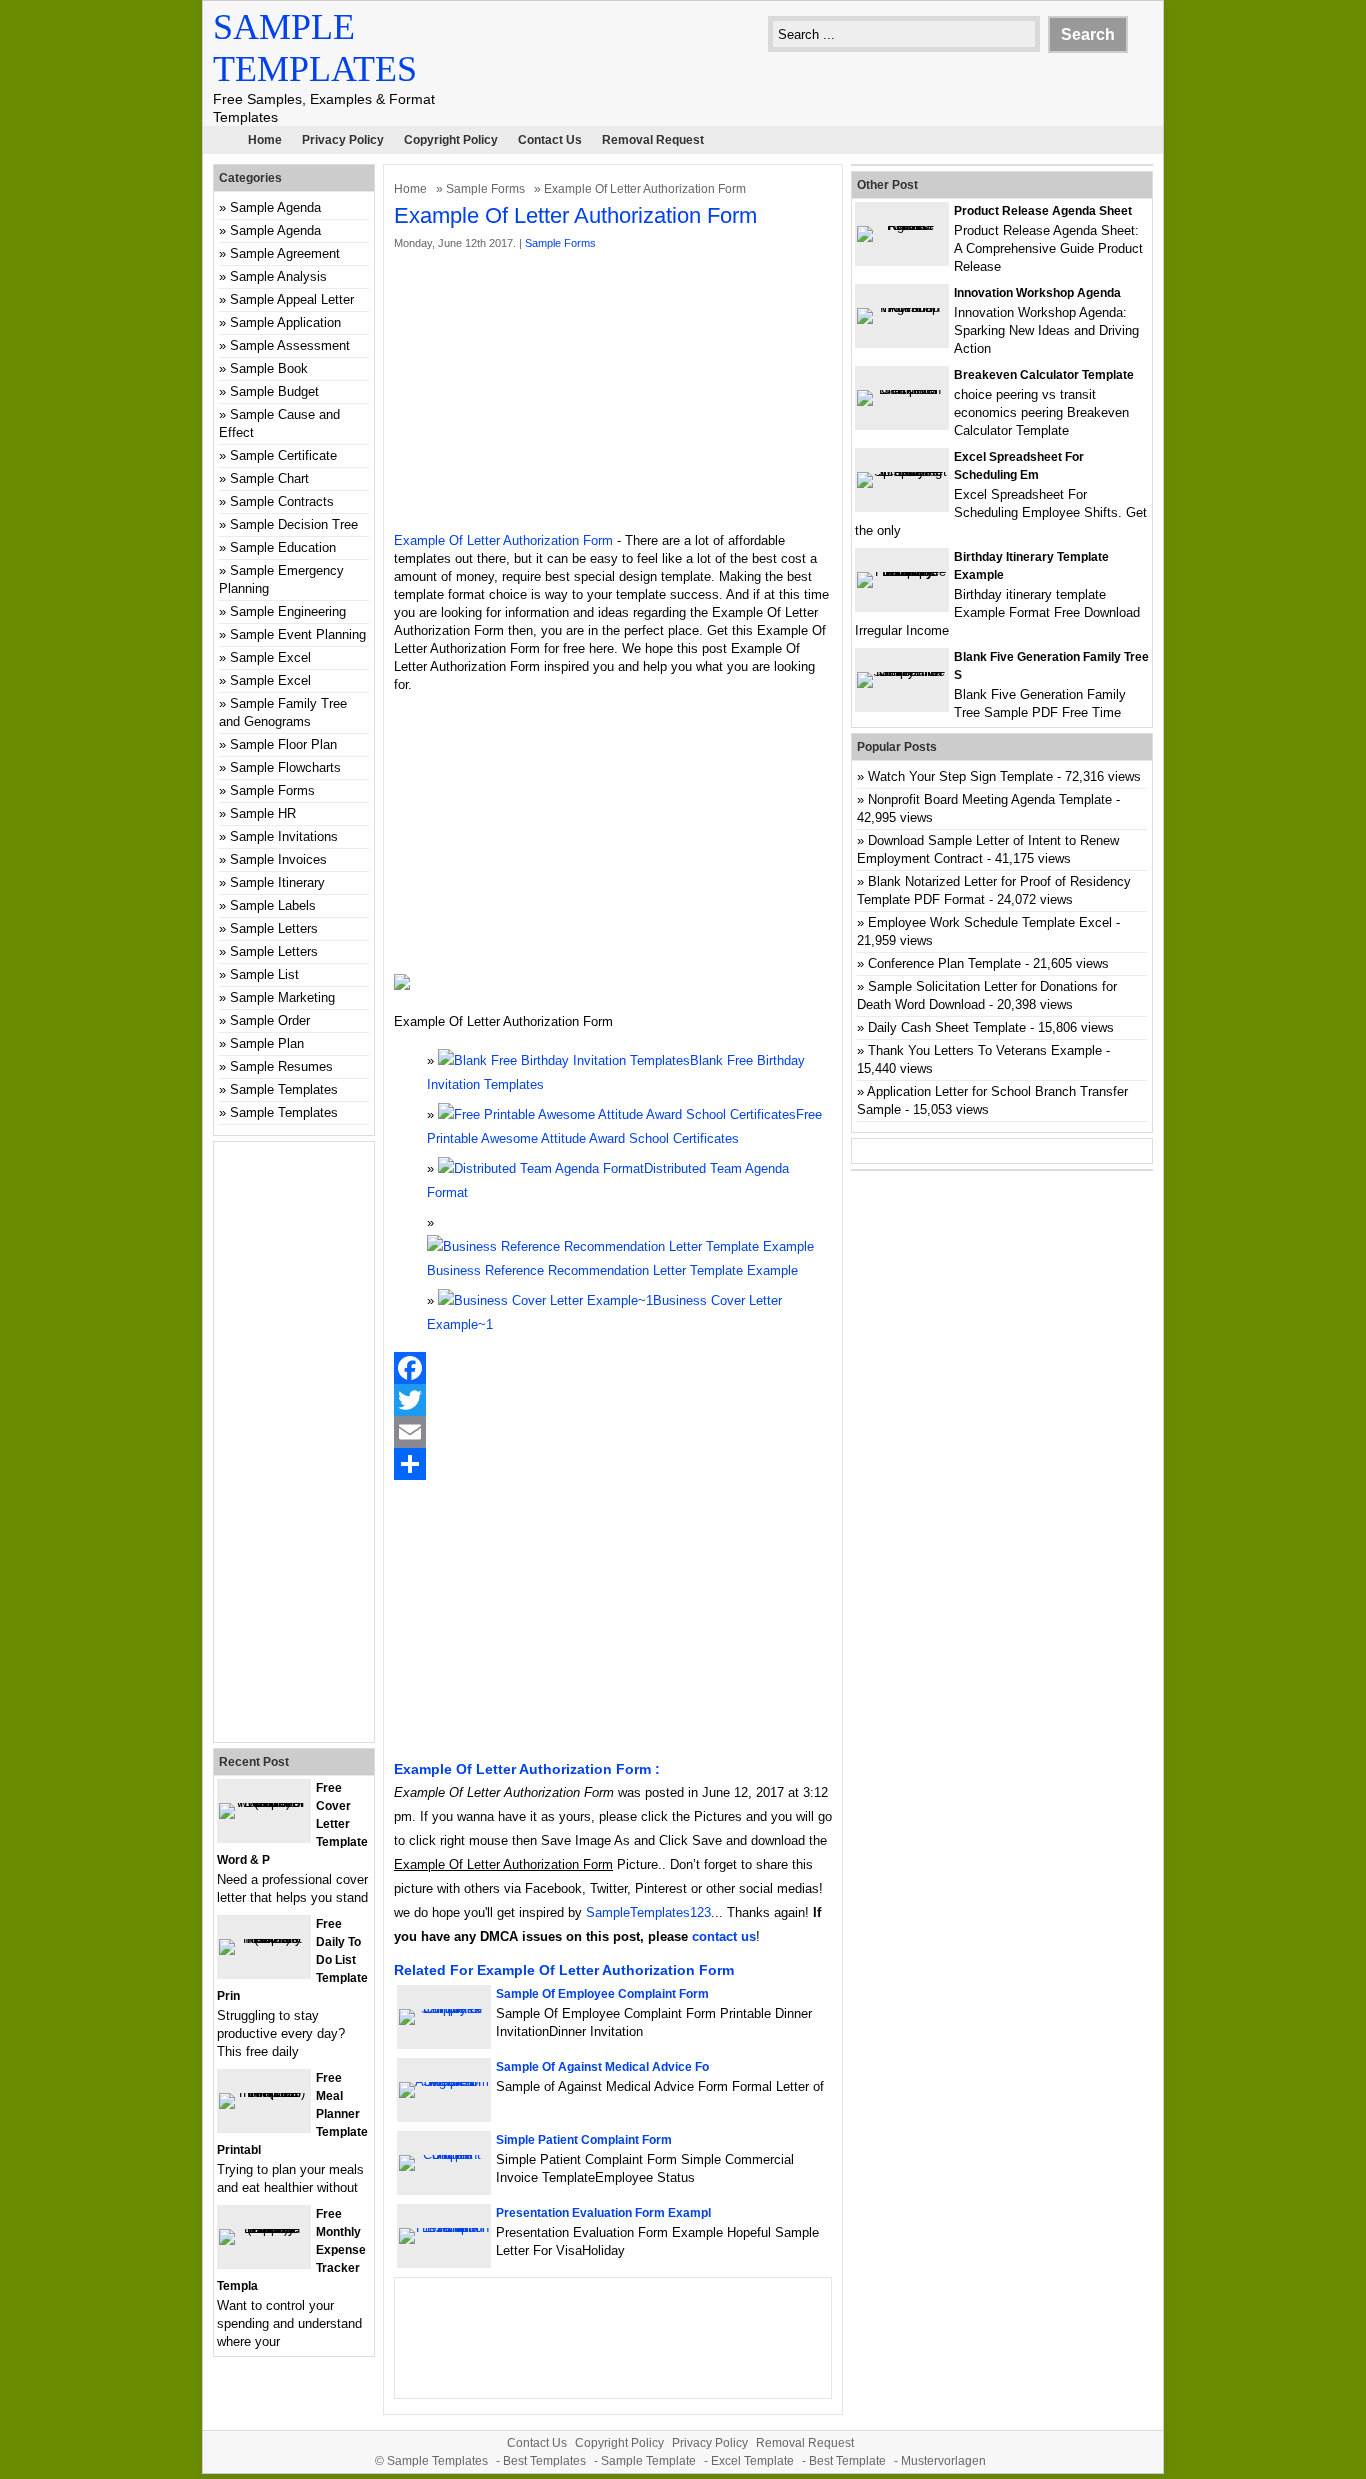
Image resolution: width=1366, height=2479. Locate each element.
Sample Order (270, 1020)
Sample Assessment (290, 345)
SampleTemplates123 (648, 1912)
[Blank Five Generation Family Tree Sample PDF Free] (902, 671)
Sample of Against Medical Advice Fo (602, 2067)
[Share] (613, 1464)
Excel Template (752, 2461)
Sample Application (285, 322)
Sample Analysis (278, 276)
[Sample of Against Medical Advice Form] (444, 2081)
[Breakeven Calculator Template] (902, 389)
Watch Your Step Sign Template (960, 776)
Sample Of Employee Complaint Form (602, 1994)
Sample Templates (284, 1089)
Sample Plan (267, 1043)
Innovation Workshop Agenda (1037, 293)
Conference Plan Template (944, 963)
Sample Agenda (275, 207)
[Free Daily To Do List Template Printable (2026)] (264, 1938)
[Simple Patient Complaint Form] (444, 2154)
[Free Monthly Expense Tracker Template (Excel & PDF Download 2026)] (264, 2228)
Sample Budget (274, 391)
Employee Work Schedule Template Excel (990, 922)
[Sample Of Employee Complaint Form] (444, 2008)
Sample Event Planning (298, 634)
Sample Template (648, 2461)
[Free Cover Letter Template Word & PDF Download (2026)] (264, 1802)
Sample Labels (273, 905)
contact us (724, 1936)
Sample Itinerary (277, 882)
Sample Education (283, 547)
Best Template (847, 2461)
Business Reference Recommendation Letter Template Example (612, 1270)
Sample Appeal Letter (292, 299)
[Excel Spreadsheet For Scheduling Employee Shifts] (902, 471)
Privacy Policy (343, 140)
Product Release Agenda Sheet (1043, 211)
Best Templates (544, 2461)
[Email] (613, 1432)
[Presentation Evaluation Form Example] (444, 2227)
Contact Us (550, 140)
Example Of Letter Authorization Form (503, 540)
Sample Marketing (282, 997)
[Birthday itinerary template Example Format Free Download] (902, 571)
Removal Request (653, 140)
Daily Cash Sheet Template (947, 1027)
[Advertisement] (613, 392)
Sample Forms (485, 189)
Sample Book (269, 368)
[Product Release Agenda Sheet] (902, 225)
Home (265, 140)
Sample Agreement (285, 253)
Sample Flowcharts (285, 767)
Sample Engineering (288, 611)
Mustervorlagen (943, 2461)
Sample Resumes (281, 1066)
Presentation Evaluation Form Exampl (603, 2213)
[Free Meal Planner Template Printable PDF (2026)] (264, 2092)
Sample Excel (270, 657)
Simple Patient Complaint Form (584, 2140)
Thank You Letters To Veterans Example (985, 1050)
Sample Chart (269, 478)
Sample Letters (274, 928)
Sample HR (263, 813)
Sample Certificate (283, 455)
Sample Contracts (282, 501)
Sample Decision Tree (294, 524)
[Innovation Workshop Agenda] (902, 307)
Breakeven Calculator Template (1044, 375)
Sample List (264, 974)
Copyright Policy (451, 140)
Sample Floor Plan (283, 744)
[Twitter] (613, 1400)
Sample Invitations (284, 836)
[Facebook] (613, 1368)
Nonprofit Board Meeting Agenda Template (990, 799)
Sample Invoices (278, 859)
